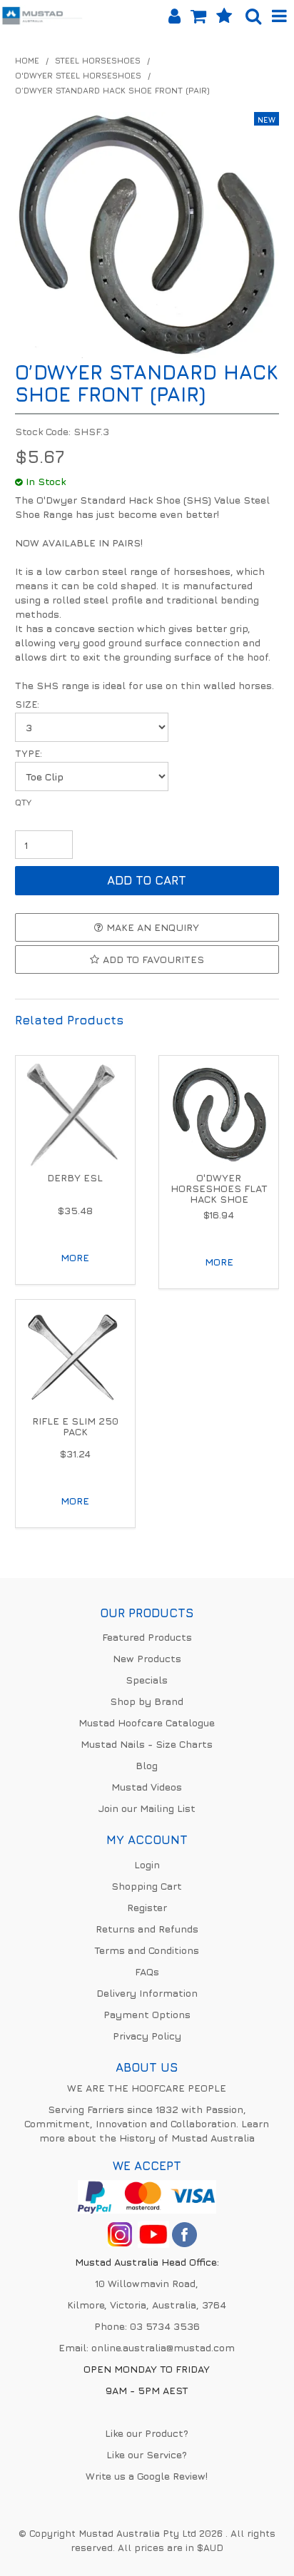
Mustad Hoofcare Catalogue (147, 1722)
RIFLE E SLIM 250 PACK (75, 1426)
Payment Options (147, 2014)
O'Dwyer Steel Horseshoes (78, 76)
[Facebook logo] (153, 2233)
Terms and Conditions (147, 1950)
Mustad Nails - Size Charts (147, 1744)
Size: (27, 704)
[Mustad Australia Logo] (42, 14)
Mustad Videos (147, 1787)
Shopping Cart (147, 1886)
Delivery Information (147, 1993)
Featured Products (147, 1637)
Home (27, 61)
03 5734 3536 (165, 2326)
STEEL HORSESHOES (98, 61)
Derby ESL (75, 1177)
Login (147, 1864)
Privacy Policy (147, 2036)
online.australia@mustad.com (163, 2347)
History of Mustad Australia (187, 2138)
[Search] (253, 16)
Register (147, 1907)
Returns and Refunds (147, 1929)
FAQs (147, 1971)
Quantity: (147, 813)
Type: (29, 754)
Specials (147, 1680)
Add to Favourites (153, 959)
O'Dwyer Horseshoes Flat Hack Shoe (219, 1188)
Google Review (171, 2476)
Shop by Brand (147, 1701)
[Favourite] (224, 16)
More (75, 1257)
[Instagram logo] (120, 2233)
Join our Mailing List (147, 1808)
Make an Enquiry (153, 927)
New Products (147, 1658)
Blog (147, 1765)
